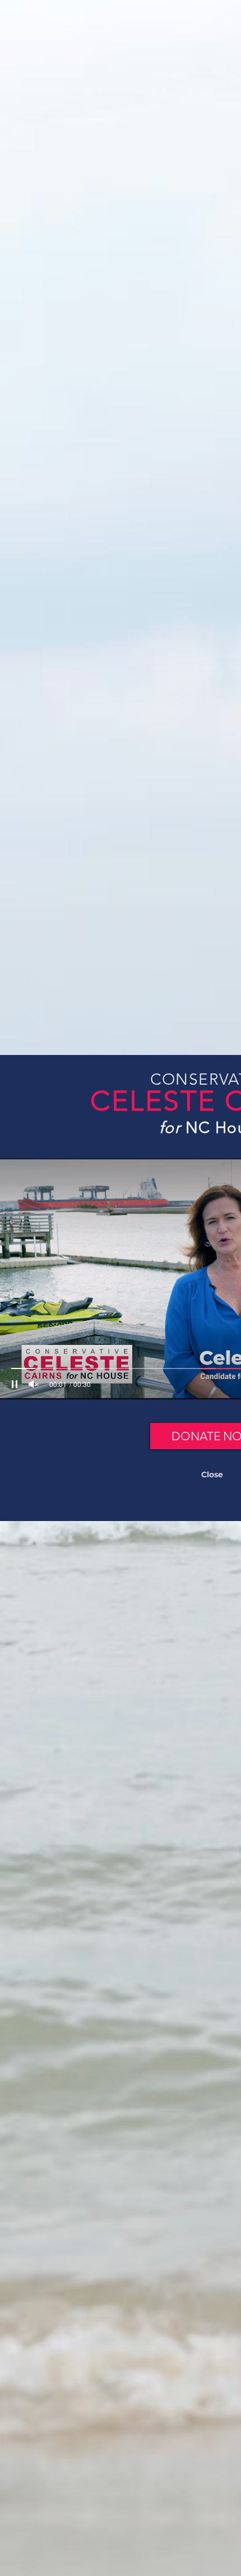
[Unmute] (34, 1384)
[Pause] (15, 1384)
